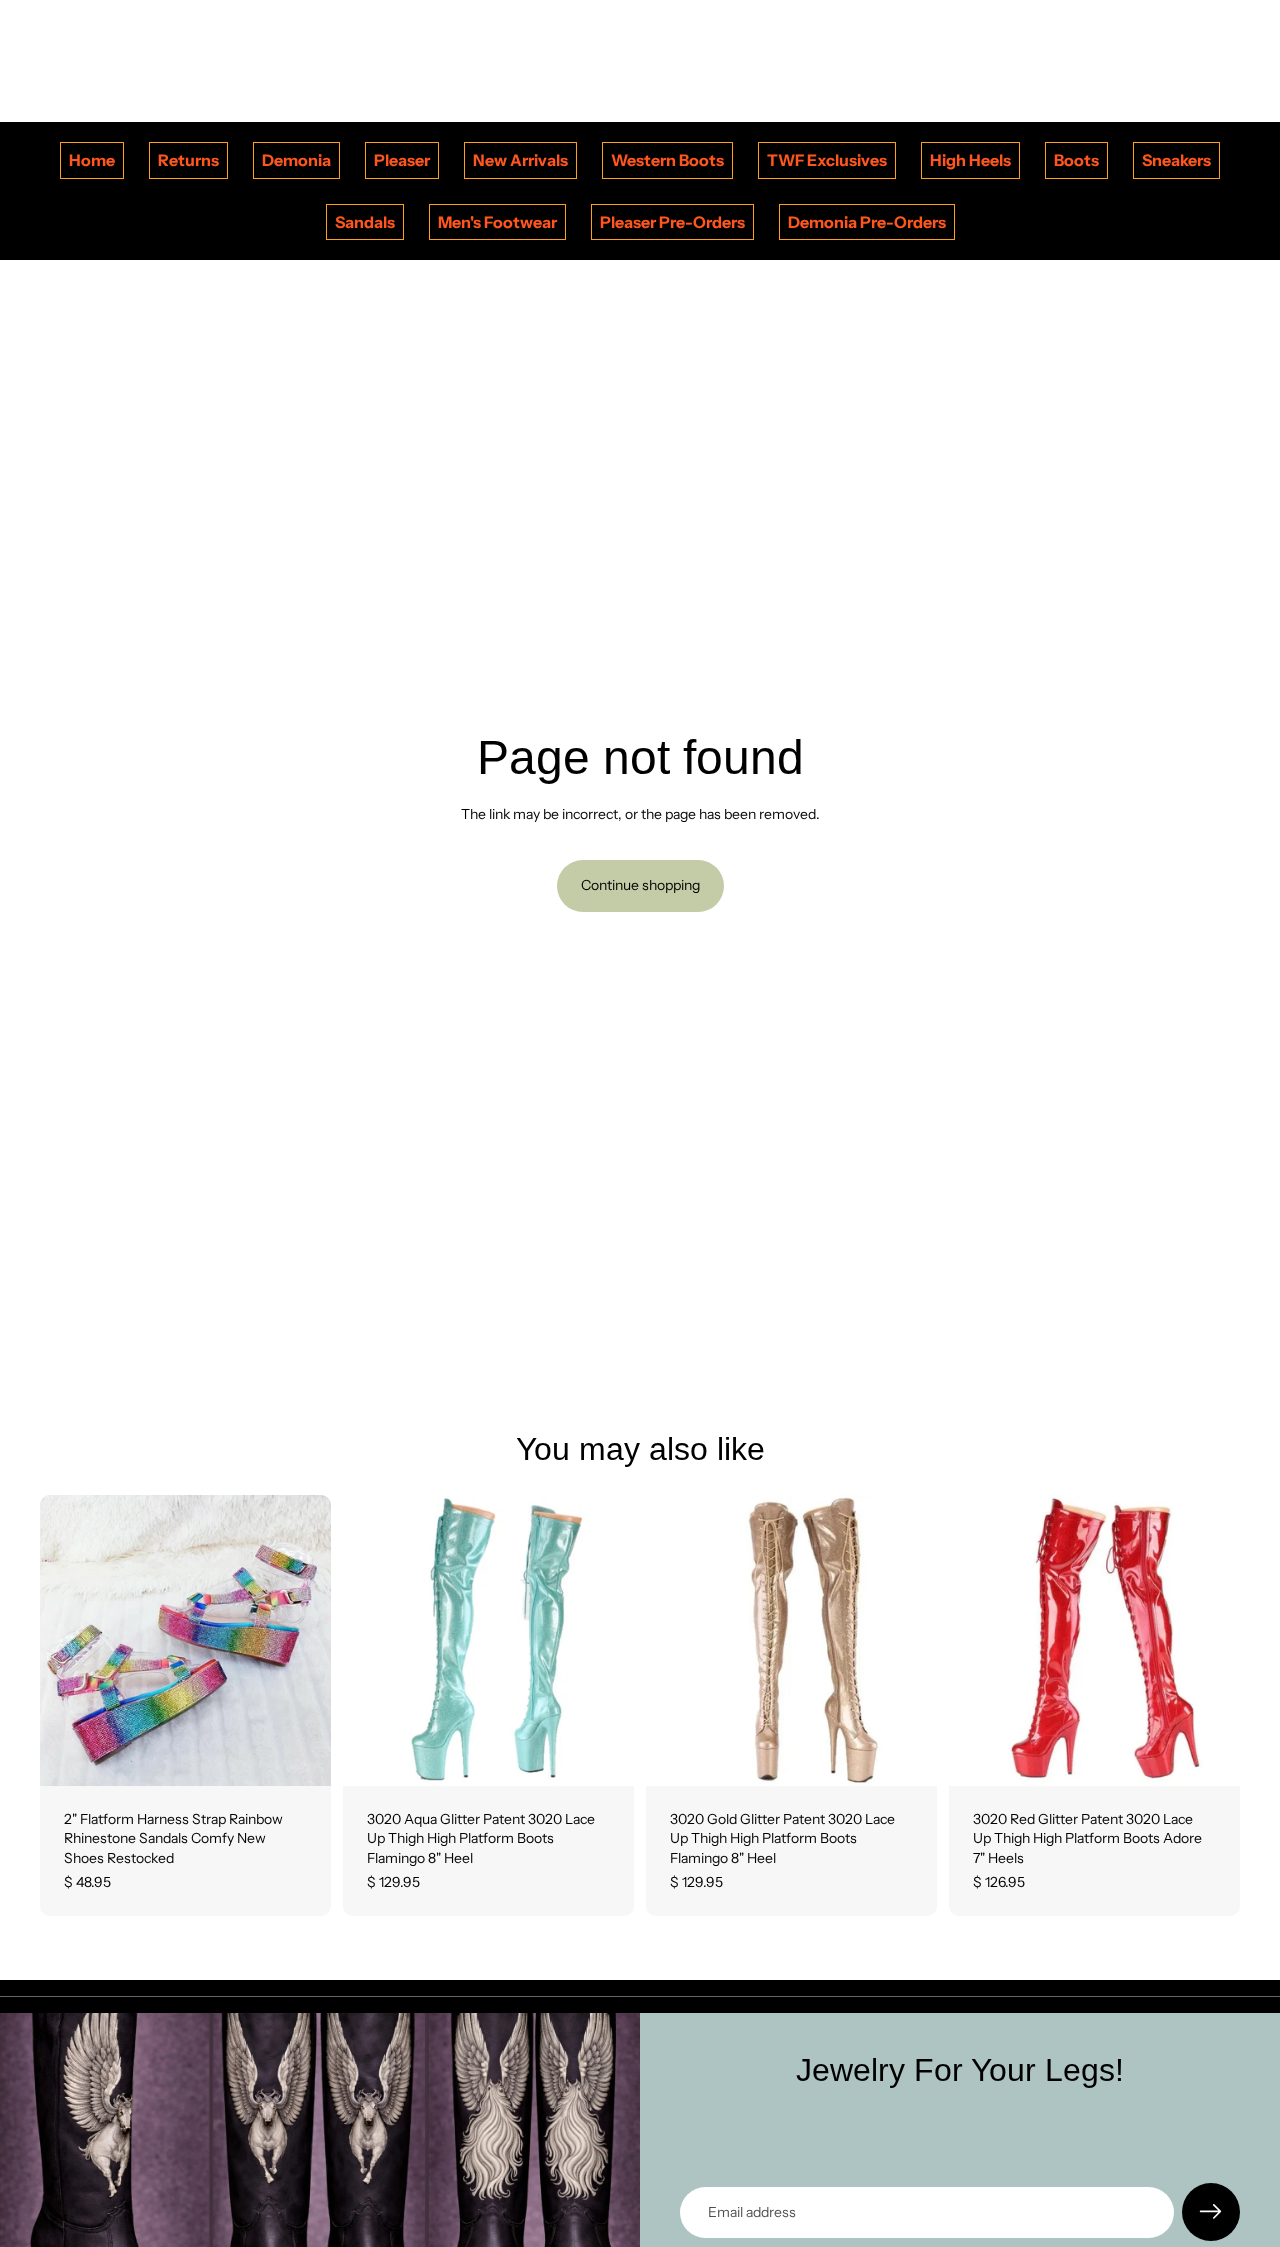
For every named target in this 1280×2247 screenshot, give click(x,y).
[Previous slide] (70, 1640)
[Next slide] (301, 1640)
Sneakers (1176, 160)
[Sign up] (1211, 2212)
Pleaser (402, 160)
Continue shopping (640, 885)
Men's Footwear (497, 222)
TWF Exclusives (827, 160)
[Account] (1174, 61)
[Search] (1132, 61)
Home (92, 160)
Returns (188, 160)
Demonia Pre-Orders (867, 222)
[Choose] (300, 1755)
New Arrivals (520, 160)
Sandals (365, 222)
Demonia (296, 160)
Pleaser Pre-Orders (672, 222)
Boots (1076, 160)
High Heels (970, 160)
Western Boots (667, 160)
